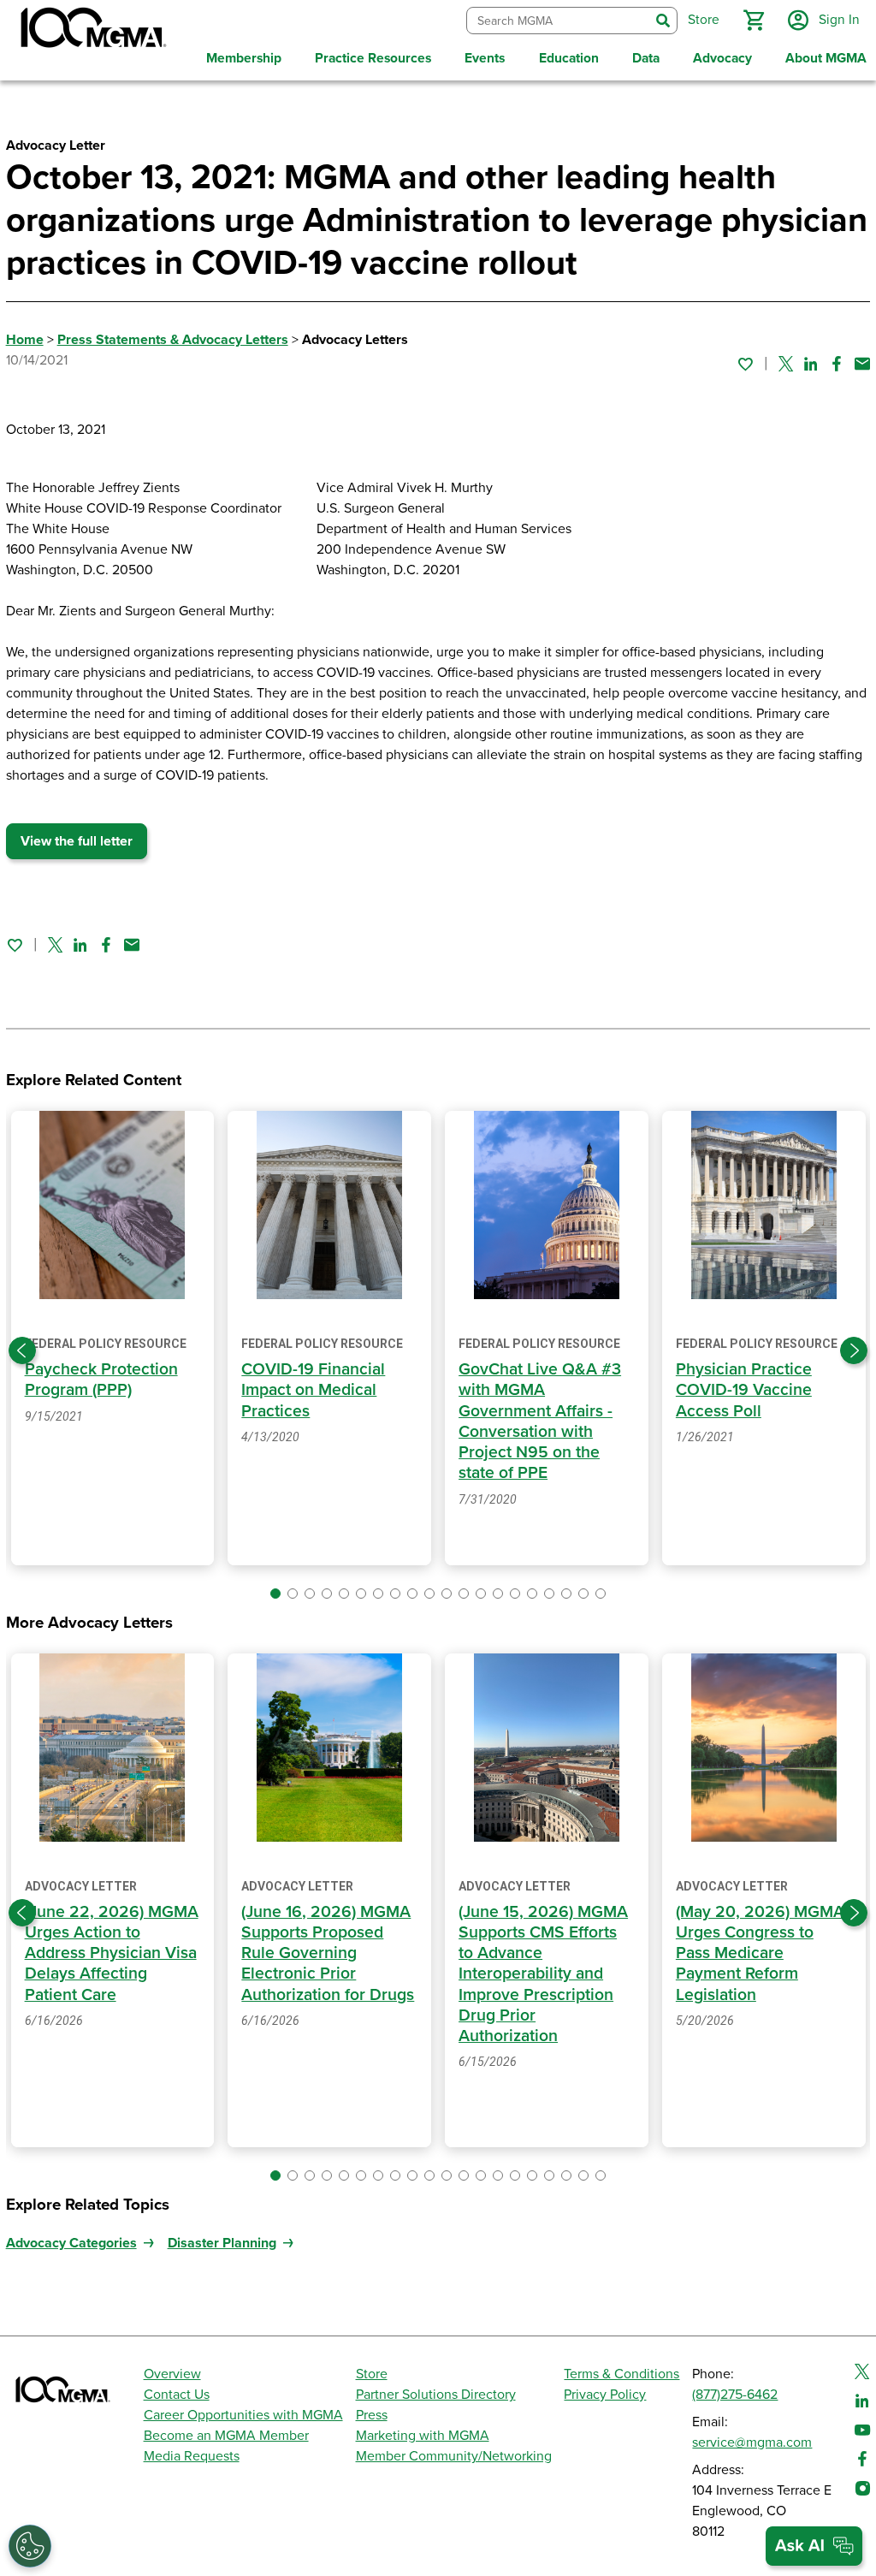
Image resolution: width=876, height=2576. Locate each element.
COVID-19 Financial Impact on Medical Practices (313, 1390)
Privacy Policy (605, 2395)
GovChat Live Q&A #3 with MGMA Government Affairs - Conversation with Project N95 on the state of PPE (540, 1421)
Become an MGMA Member (226, 2436)
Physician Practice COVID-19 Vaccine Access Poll (744, 1390)
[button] (754, 21)
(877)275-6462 (735, 2395)
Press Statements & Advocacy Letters (173, 340)
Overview (172, 2374)
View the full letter (77, 841)
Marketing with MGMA (423, 2436)
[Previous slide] (22, 1350)
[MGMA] (92, 31)
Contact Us (177, 2395)
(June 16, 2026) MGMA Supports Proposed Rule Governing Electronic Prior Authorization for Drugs (328, 1953)
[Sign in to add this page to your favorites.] (745, 364)
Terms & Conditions (621, 2374)
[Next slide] (854, 1350)
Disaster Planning (222, 2243)
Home (25, 340)
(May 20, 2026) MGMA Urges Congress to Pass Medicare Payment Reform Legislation (760, 1953)
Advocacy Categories (71, 2243)
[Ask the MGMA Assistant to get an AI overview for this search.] (814, 2546)
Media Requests (192, 2456)
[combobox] (558, 21)
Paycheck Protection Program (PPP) (101, 1380)
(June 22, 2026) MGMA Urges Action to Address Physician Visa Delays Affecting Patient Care (112, 1953)
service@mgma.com (752, 2442)
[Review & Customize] (30, 2546)
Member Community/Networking (454, 2456)
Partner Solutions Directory (436, 2395)
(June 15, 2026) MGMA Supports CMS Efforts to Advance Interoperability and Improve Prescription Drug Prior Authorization (543, 1974)
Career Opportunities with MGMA (243, 2415)
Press (372, 2415)
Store (372, 2374)
